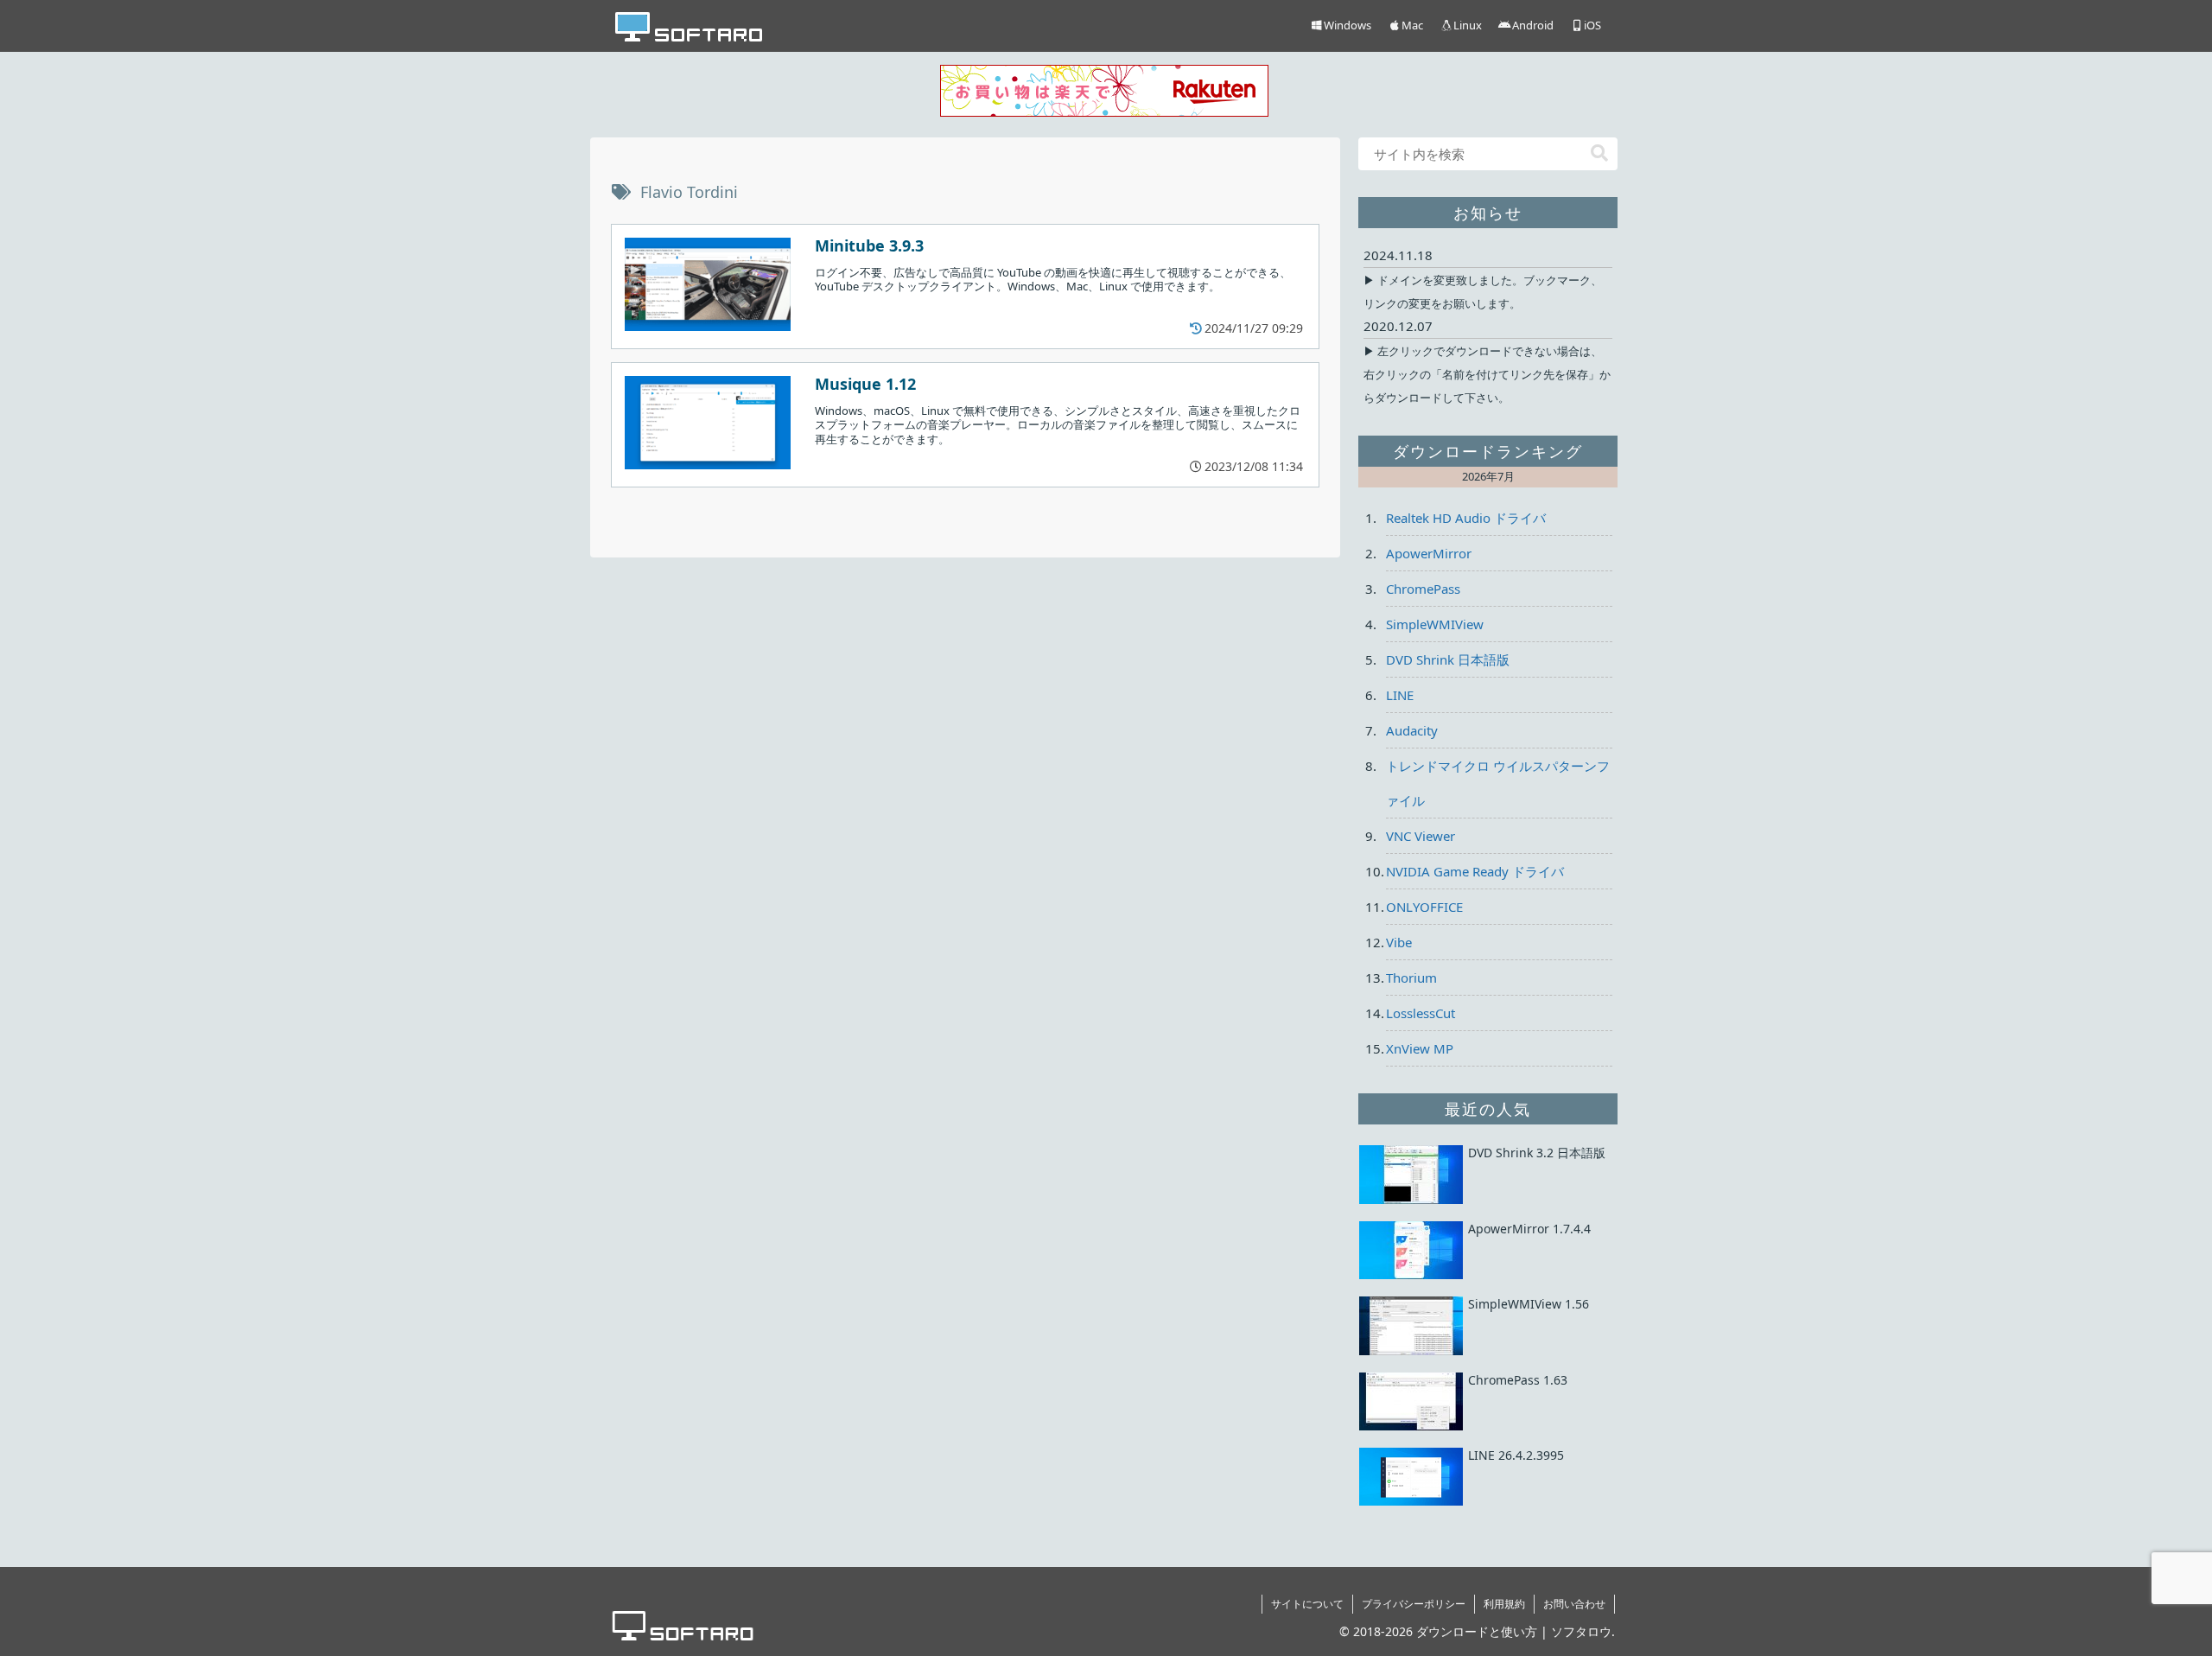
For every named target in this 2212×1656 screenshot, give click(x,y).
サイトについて (1307, 1604)
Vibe (1399, 942)
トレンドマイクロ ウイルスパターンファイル (1498, 783)
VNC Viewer (1421, 836)
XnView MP (1420, 1048)
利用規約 (1504, 1604)
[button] (1599, 153)
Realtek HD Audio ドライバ (1466, 518)
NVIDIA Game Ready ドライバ (1475, 871)
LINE (1400, 695)
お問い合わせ (1574, 1604)
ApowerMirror (1429, 553)
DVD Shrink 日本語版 (1448, 659)
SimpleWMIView (1435, 624)
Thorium (1411, 978)
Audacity (1412, 730)
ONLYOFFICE (1424, 907)
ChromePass (1423, 589)
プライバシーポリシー (1414, 1604)
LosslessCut (1421, 1013)
